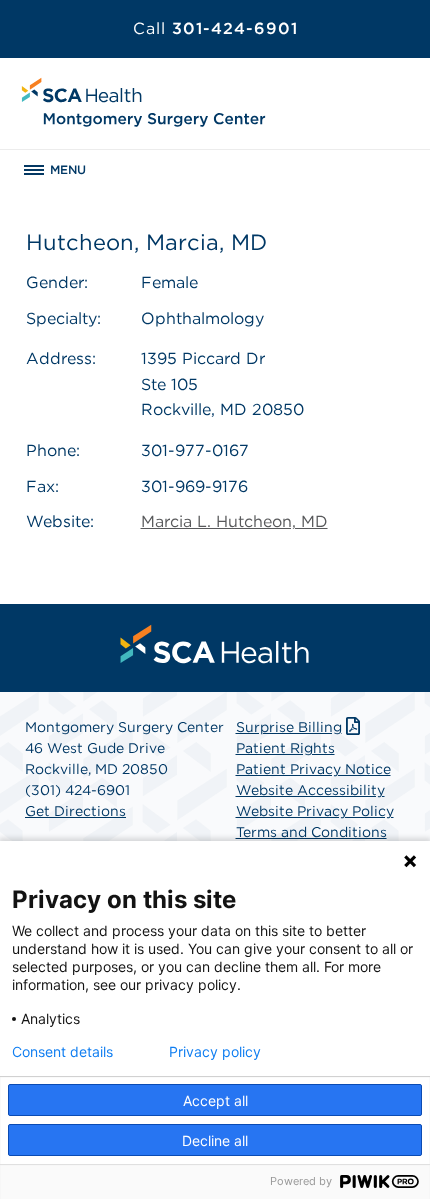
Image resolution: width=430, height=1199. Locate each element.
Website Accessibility (310, 790)
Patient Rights (285, 748)
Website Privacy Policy (315, 811)
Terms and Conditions (311, 832)
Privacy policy (215, 1052)
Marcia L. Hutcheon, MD (234, 521)
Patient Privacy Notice (313, 769)
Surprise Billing (289, 727)
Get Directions (75, 811)
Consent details (62, 1052)
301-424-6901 (215, 28)
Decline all (215, 1140)
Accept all (215, 1100)
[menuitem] (215, 644)
